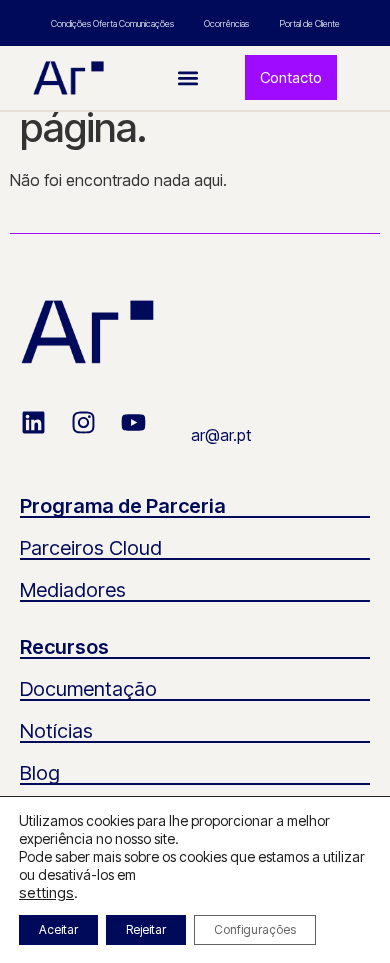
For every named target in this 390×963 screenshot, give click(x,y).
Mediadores (73, 590)
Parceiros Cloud (91, 548)
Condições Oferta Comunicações (112, 23)
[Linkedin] (46, 435)
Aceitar (58, 929)
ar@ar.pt (221, 435)
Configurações (255, 929)
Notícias (56, 731)
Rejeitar (146, 929)
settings (46, 893)
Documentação (88, 689)
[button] (188, 77)
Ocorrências (226, 23)
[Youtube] (146, 435)
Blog (40, 773)
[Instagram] (96, 435)
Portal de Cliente (309, 23)
